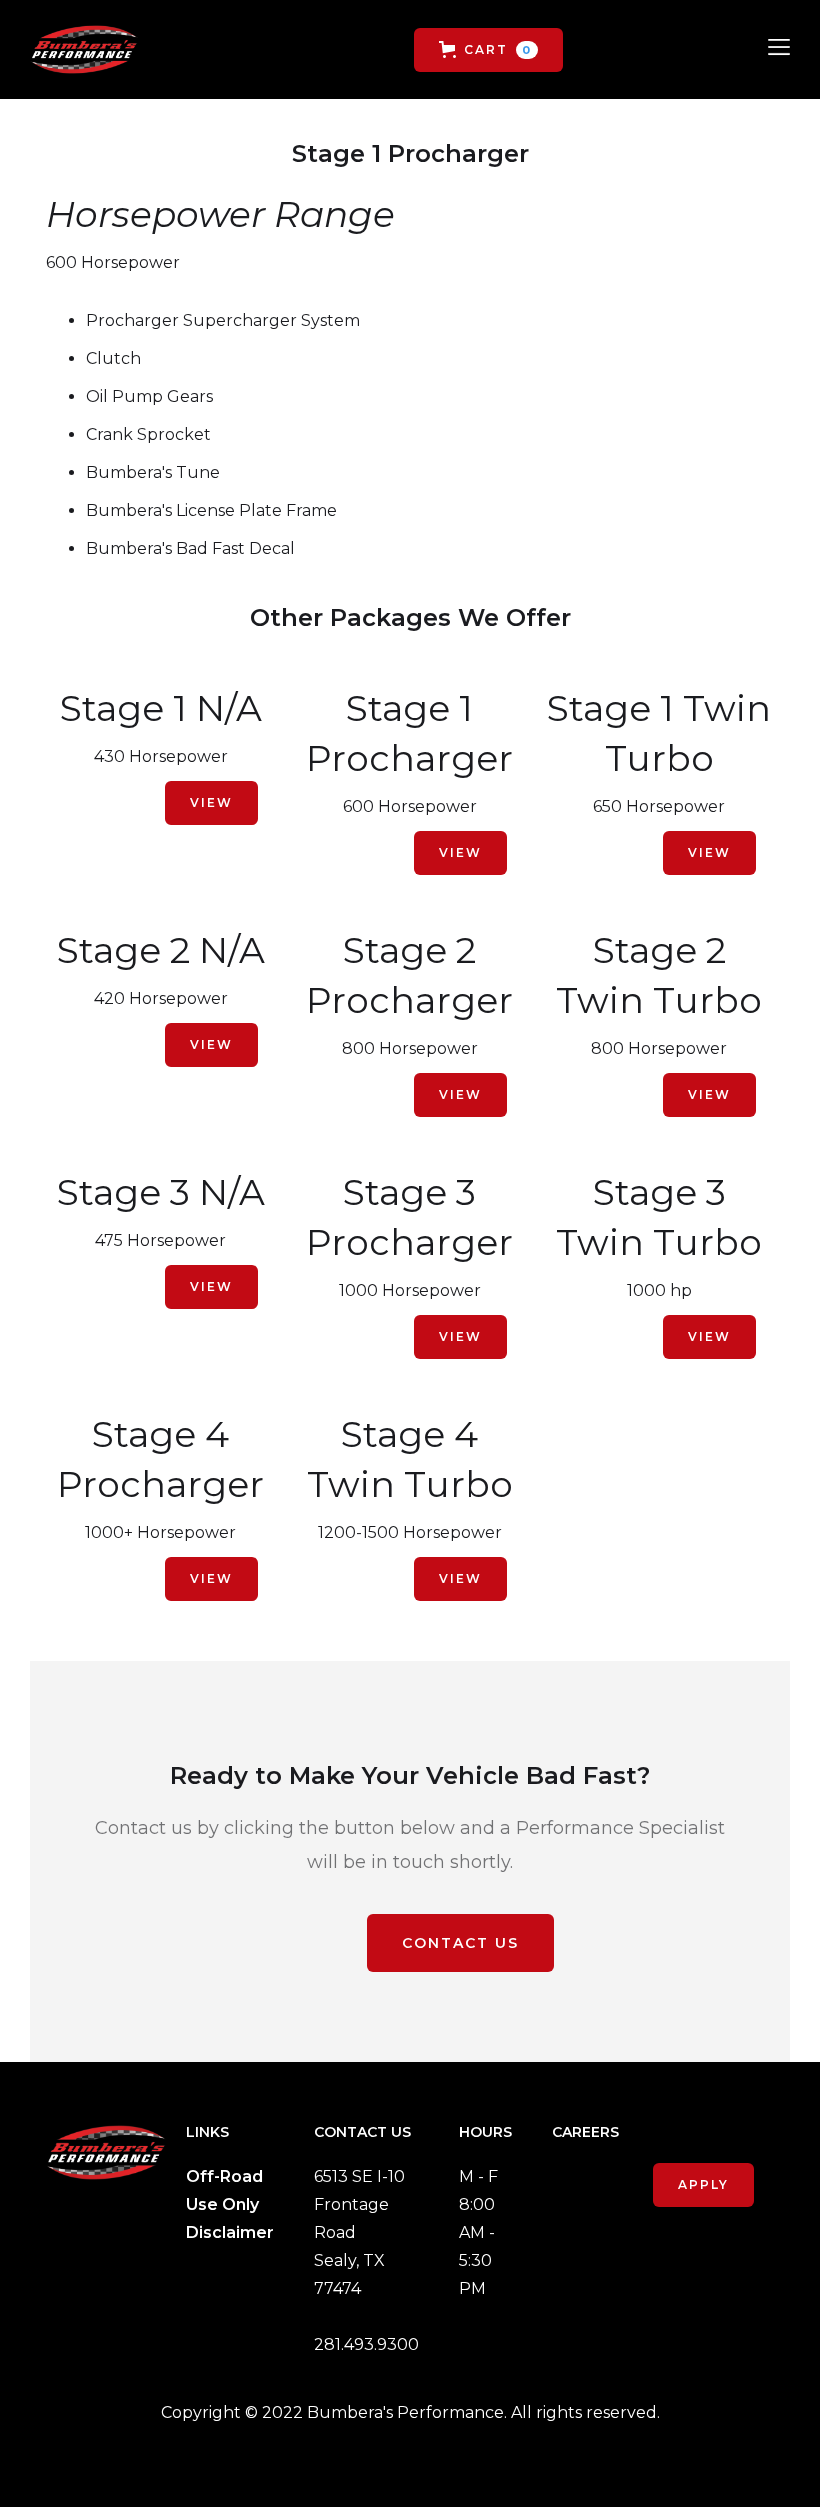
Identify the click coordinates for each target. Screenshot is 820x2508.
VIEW (211, 802)
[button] (488, 50)
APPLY (703, 2184)
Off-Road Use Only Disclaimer (230, 2204)
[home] (84, 49)
